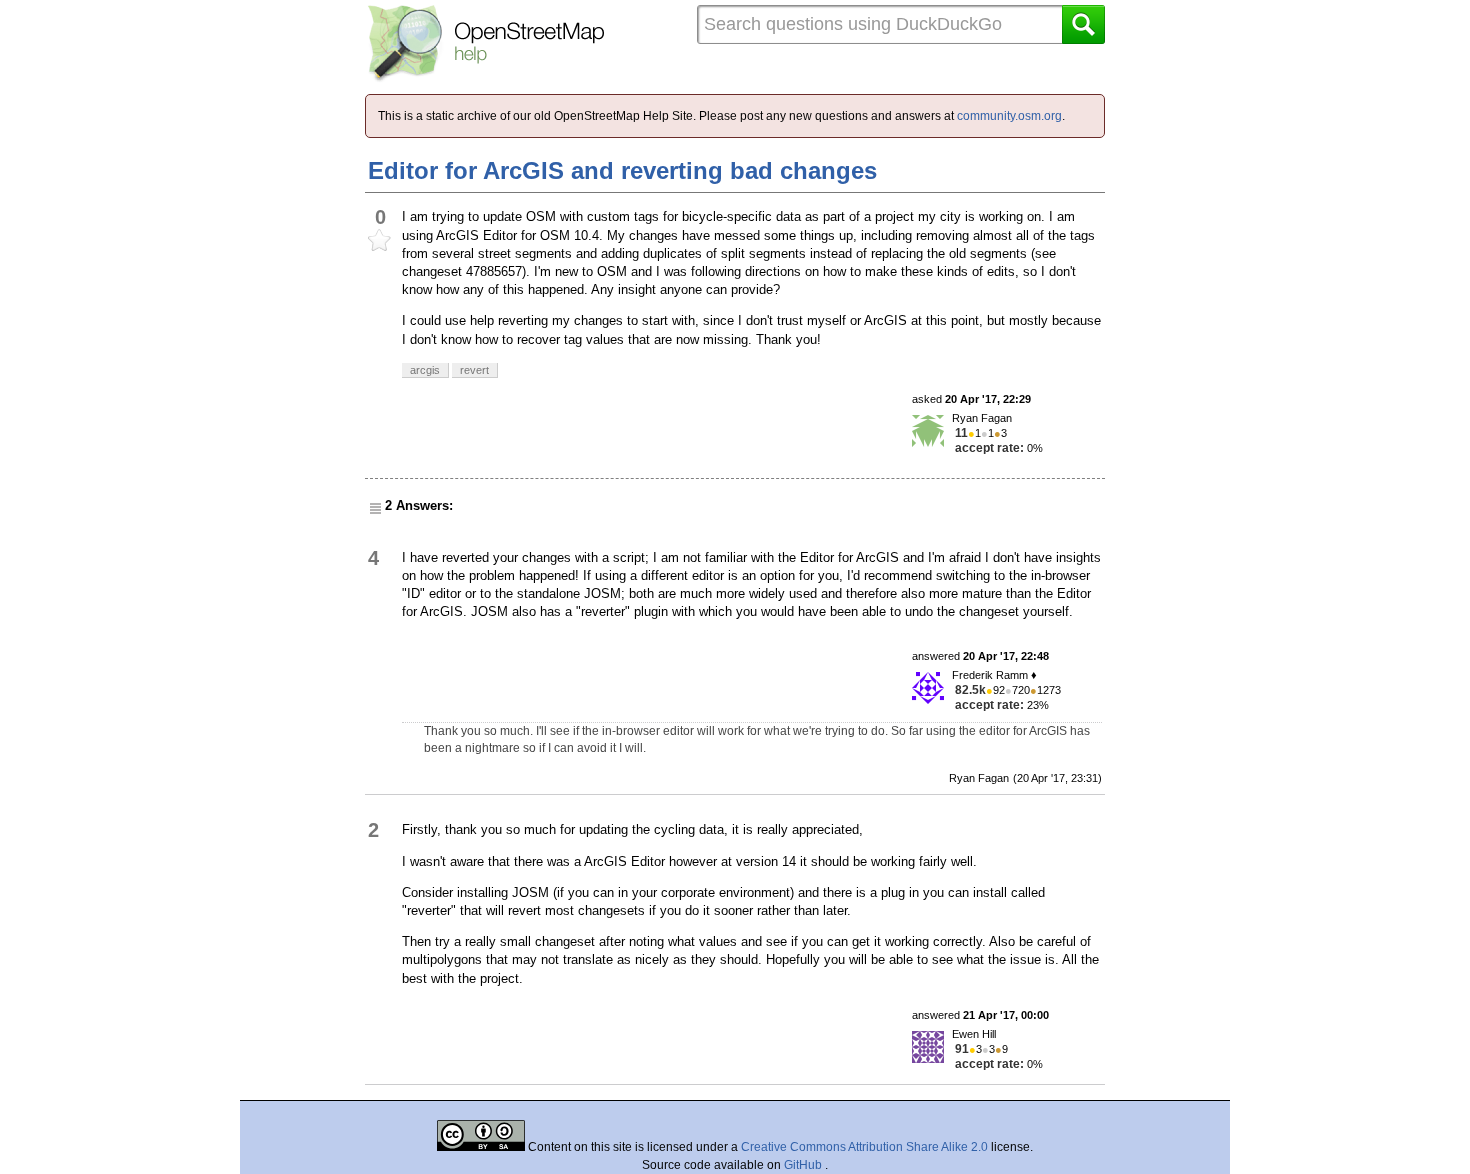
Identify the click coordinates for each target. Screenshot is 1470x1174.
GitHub (804, 1165)
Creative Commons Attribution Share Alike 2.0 (864, 1147)
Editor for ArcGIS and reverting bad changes (622, 170)
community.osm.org (1009, 116)
